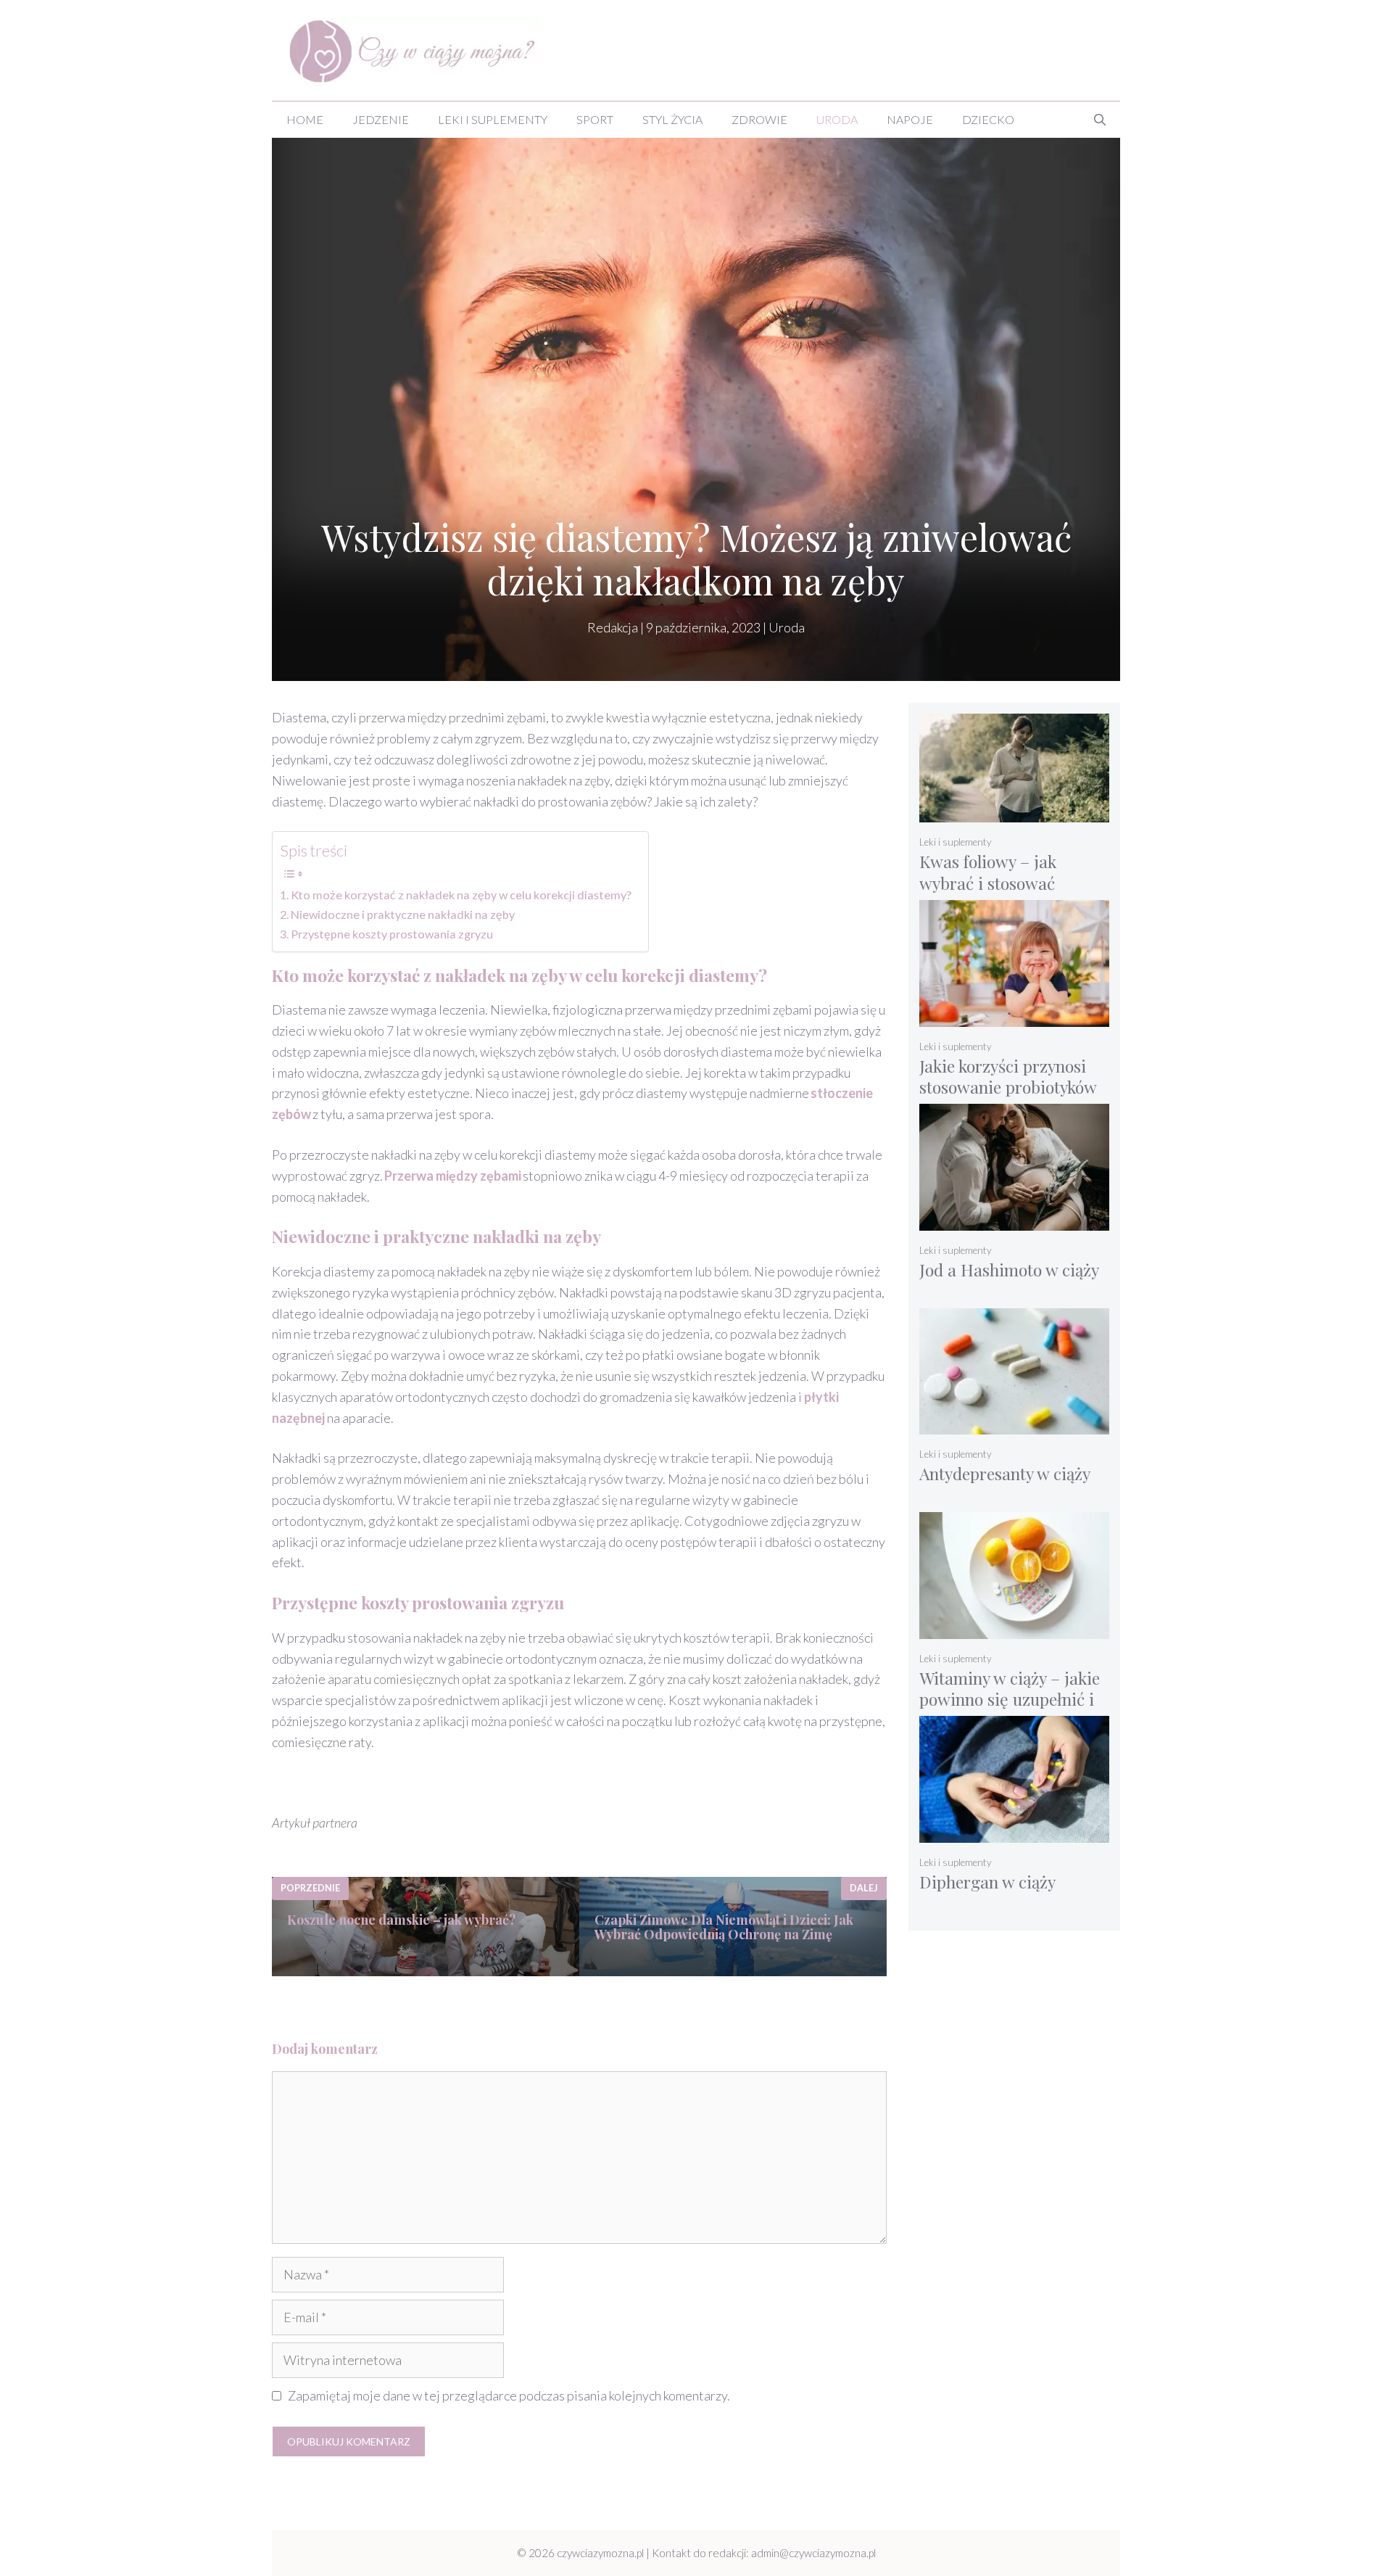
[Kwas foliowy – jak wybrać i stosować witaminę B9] (1015, 813)
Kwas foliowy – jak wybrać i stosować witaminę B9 (988, 883)
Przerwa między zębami (453, 1176)
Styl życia (672, 119)
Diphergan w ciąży (987, 1882)
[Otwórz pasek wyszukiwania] (1100, 120)
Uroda (837, 119)
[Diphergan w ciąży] (1015, 1833)
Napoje (910, 119)
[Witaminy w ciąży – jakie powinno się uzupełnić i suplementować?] (1015, 1629)
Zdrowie (759, 119)
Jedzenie (381, 119)
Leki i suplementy (493, 119)
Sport (595, 119)
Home (305, 119)
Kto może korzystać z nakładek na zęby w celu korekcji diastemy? (462, 895)
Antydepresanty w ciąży (1005, 1473)
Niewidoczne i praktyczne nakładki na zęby (404, 914)
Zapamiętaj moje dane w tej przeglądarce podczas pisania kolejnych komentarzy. (509, 2395)
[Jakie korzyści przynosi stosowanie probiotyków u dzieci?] (1015, 1017)
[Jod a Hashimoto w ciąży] (1015, 1221)
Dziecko (988, 119)
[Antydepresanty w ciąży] (1015, 1425)
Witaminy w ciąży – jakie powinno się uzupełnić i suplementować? (1010, 1699)
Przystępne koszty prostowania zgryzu (393, 934)
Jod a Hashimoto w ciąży (1009, 1270)
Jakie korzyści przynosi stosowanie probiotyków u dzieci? (1008, 1087)
